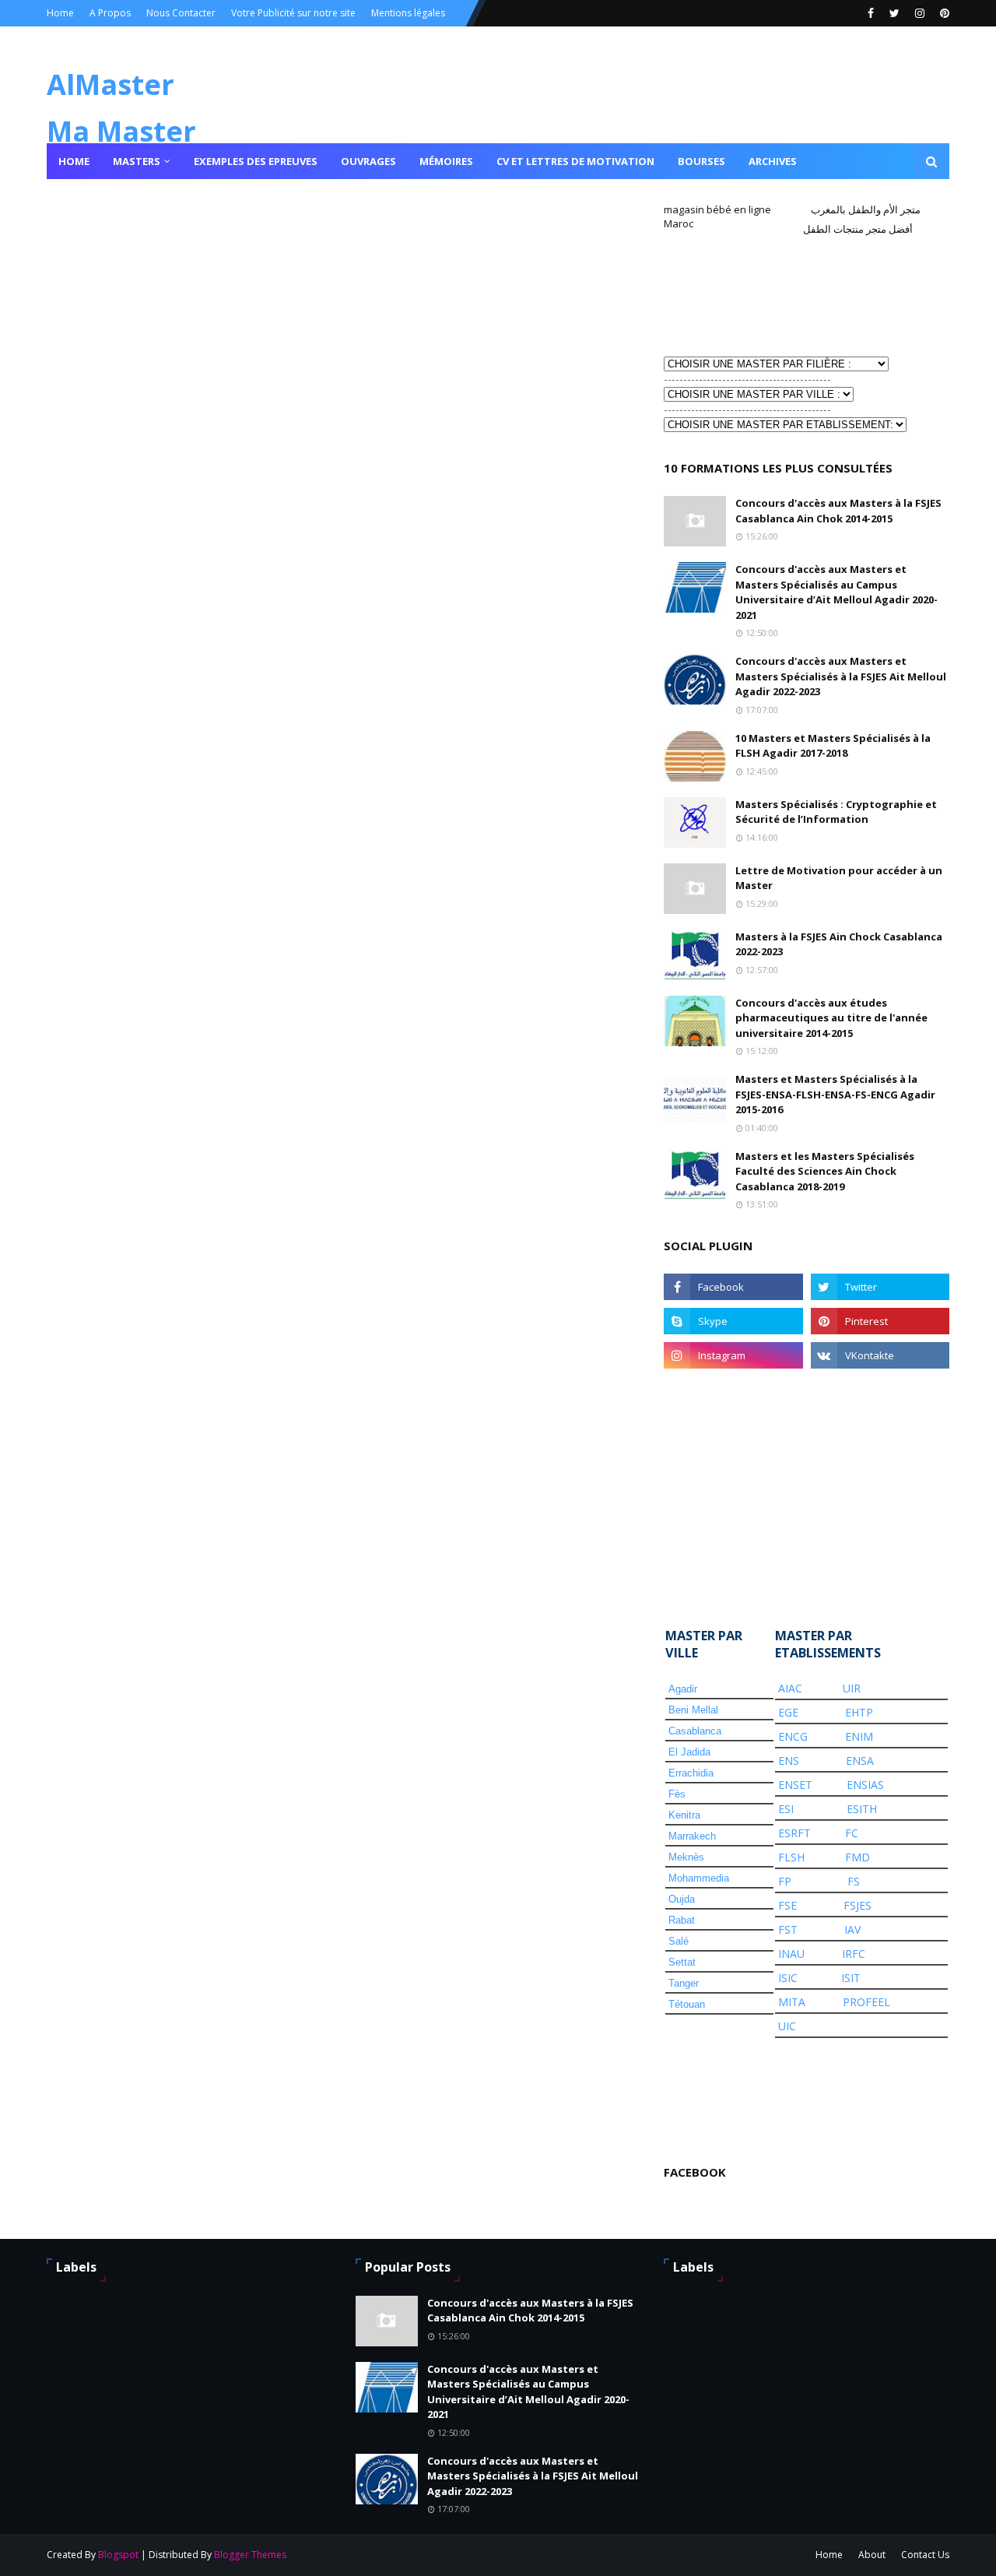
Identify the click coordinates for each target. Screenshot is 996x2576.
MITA (792, 2002)
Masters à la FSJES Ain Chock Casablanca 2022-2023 (839, 944)
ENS (789, 1761)
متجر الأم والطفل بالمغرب (866, 209)
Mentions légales (408, 13)
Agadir (683, 1689)
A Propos (110, 13)
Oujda (682, 1899)
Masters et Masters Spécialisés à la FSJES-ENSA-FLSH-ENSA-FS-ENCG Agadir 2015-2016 (835, 1094)
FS (854, 1881)
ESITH (862, 1809)
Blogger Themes (250, 2555)
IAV (852, 1929)
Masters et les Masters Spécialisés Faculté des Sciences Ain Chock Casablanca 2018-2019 (825, 1171)
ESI (786, 1809)
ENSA (860, 1761)
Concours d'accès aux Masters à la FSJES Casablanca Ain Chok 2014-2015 (838, 511)
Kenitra (684, 1815)
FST (788, 1929)
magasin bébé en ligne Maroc (717, 216)
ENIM (859, 1736)
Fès (677, 1794)
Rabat (682, 1920)
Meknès (686, 1857)
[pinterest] (943, 13)
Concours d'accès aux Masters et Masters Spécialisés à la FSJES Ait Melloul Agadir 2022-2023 (841, 676)
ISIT (851, 1978)
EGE (788, 1712)
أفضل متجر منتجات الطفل (858, 229)
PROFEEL (866, 2002)
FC (852, 1833)
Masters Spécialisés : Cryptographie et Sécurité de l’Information (836, 812)
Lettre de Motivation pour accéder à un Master (839, 878)
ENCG (793, 1736)
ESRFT (794, 1833)
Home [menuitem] (74, 161)
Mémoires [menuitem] (446, 161)
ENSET (795, 1785)
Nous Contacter (181, 13)
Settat (682, 1962)
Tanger (684, 1983)
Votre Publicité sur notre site (293, 13)
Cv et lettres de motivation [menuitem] (575, 161)
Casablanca (695, 1731)
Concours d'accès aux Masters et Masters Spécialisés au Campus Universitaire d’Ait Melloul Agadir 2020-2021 (836, 592)
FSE (787, 1905)
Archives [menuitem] (773, 161)
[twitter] (894, 13)
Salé (679, 1941)
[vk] (880, 1355)
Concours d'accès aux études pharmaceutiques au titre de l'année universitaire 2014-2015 (831, 1018)
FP (785, 1881)
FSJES (857, 1905)
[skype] (733, 1321)
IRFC (854, 1954)
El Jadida (689, 1752)
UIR (852, 1688)
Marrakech (692, 1836)
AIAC (790, 1688)
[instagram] (920, 13)
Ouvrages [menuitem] (368, 161)
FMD (857, 1857)
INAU (791, 1954)
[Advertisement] (742, 294)
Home (60, 13)
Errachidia (691, 1773)
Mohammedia (699, 1878)
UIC (787, 2026)
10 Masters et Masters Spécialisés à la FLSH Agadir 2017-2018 (833, 746)
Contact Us (925, 2555)
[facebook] (871, 13)
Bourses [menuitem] (701, 161)
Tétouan (687, 2004)
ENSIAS (865, 1785)
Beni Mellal (693, 1710)
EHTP (859, 1712)
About (872, 2555)
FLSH (791, 1857)
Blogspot (118, 2555)
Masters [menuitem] (137, 161)
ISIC (788, 1978)
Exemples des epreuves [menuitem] (256, 161)
